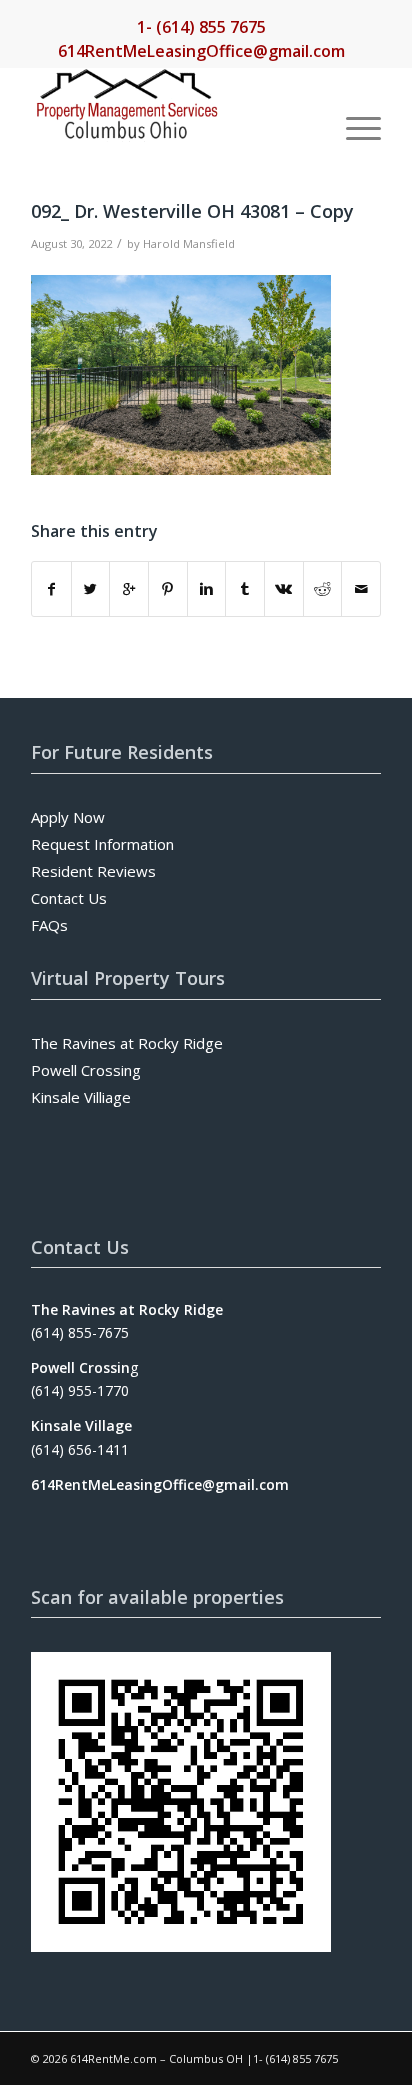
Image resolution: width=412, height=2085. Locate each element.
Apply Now (68, 817)
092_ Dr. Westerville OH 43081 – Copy (192, 211)
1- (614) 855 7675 (201, 27)
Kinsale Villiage (81, 1097)
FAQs (49, 925)
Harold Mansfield (189, 243)
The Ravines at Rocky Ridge (127, 1043)
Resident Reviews (93, 871)
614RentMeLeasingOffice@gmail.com (201, 51)
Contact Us (69, 898)
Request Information (102, 844)
